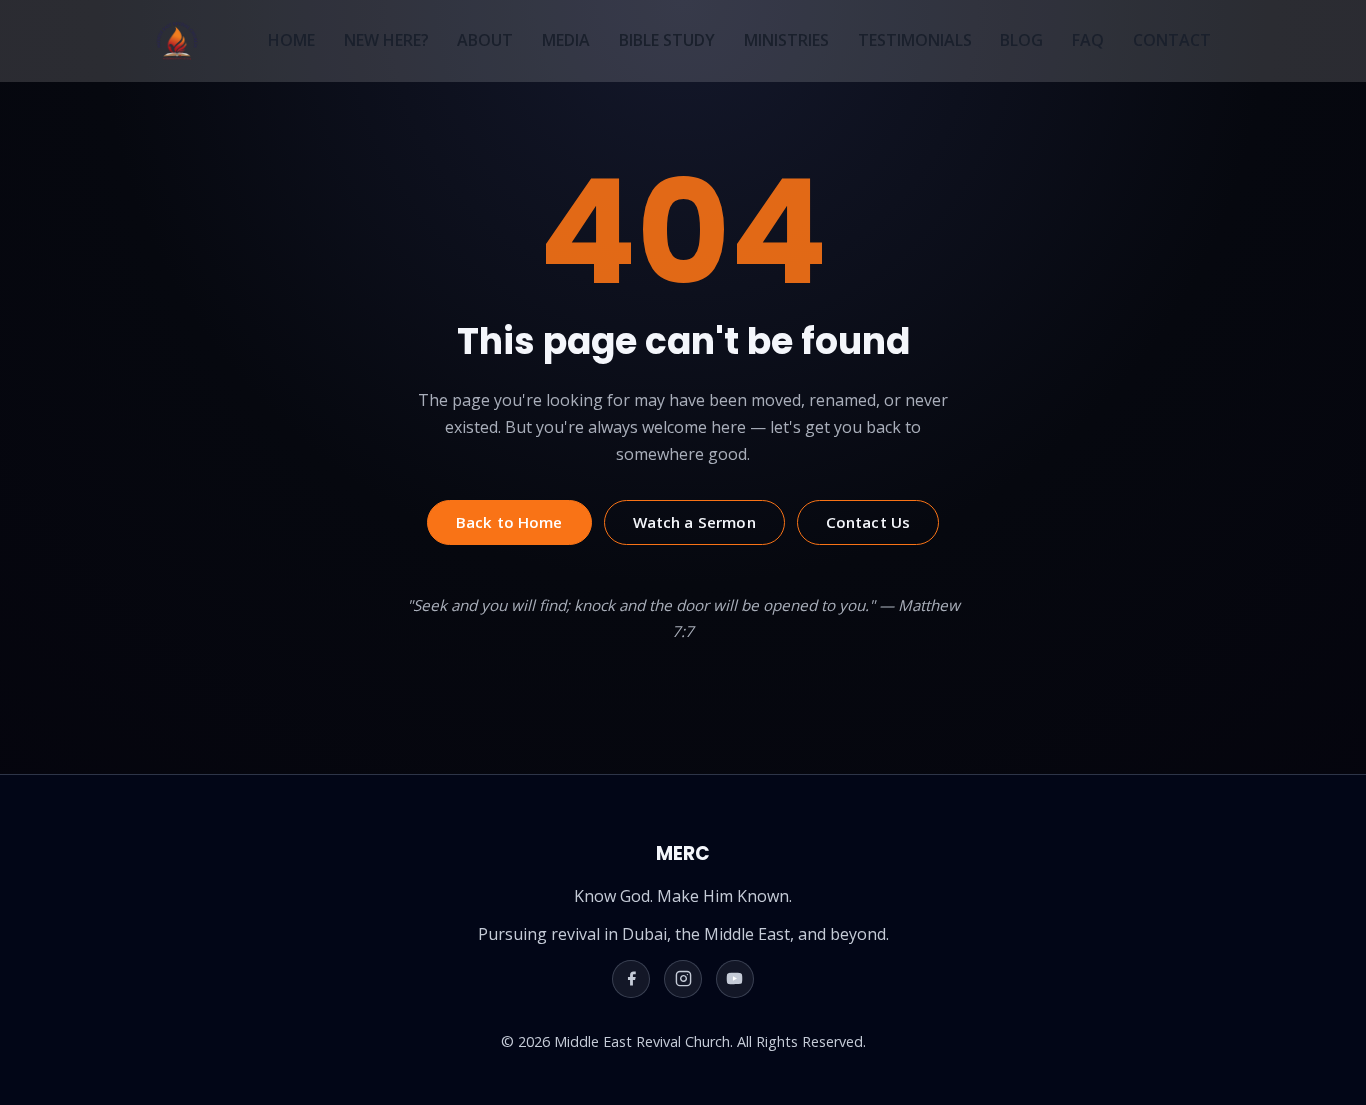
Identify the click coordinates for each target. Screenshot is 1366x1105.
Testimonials (915, 40)
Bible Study (667, 40)
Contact (1172, 40)
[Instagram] (683, 979)
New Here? (386, 40)
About (485, 40)
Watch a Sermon (694, 522)
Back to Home (509, 522)
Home (291, 40)
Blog (1021, 40)
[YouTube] (735, 979)
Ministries (786, 40)
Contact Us (868, 522)
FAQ (1088, 40)
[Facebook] (631, 979)
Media (566, 40)
